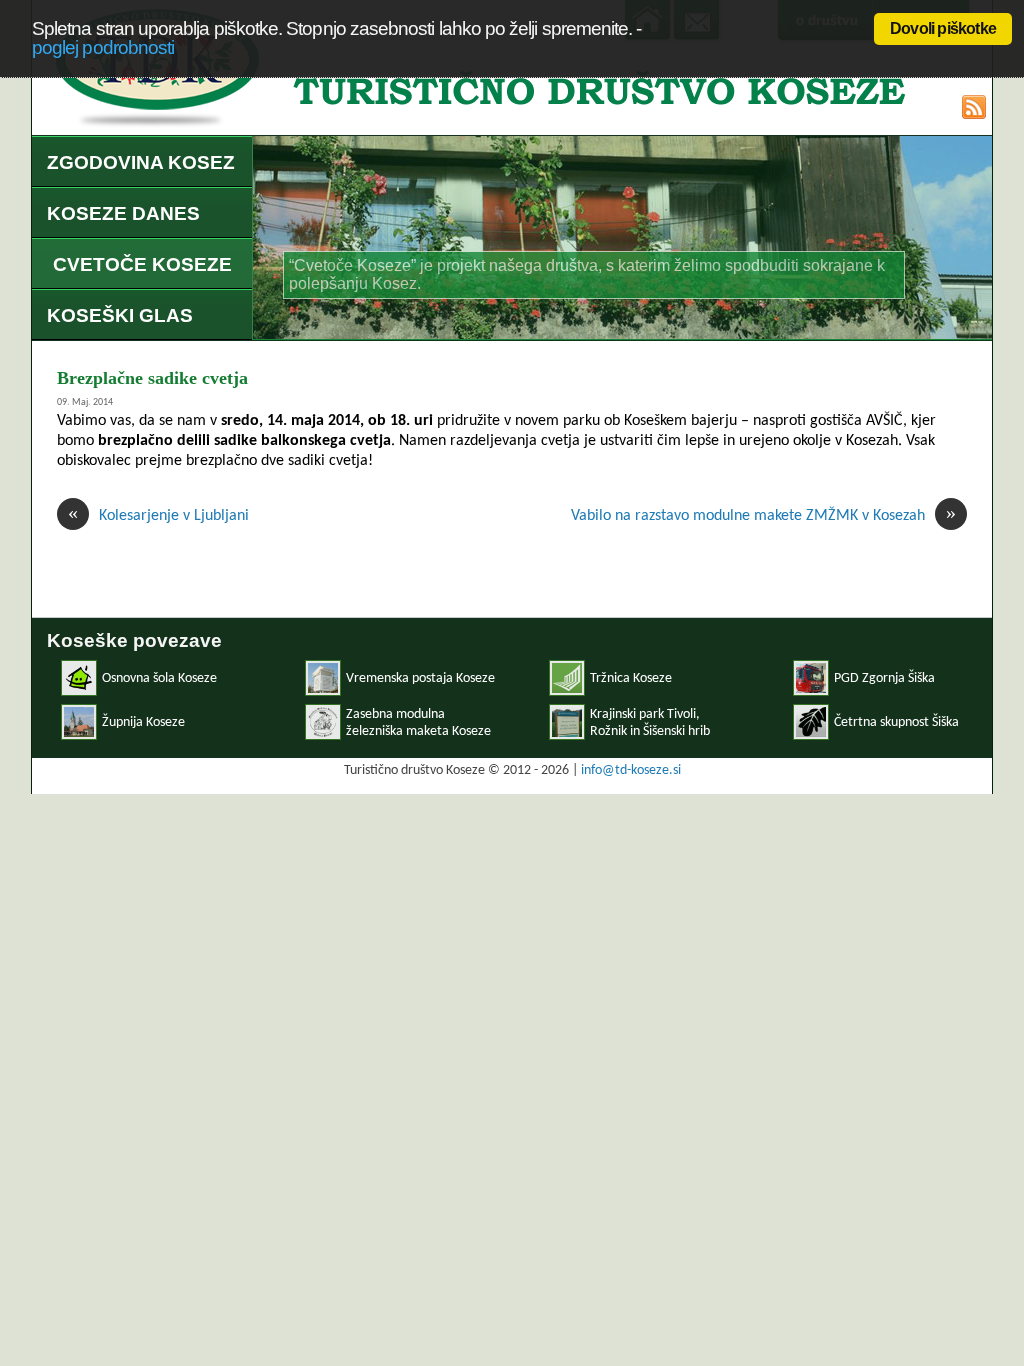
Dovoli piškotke (943, 28)
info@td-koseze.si (631, 770)
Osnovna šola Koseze (159, 678)
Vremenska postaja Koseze (420, 678)
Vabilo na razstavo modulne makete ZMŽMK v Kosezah (763, 515)
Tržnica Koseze (631, 678)
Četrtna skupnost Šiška (896, 722)
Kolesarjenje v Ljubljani (158, 515)
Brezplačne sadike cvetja (152, 378)
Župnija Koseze (143, 722)
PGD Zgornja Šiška (884, 678)
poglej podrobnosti (103, 47)
